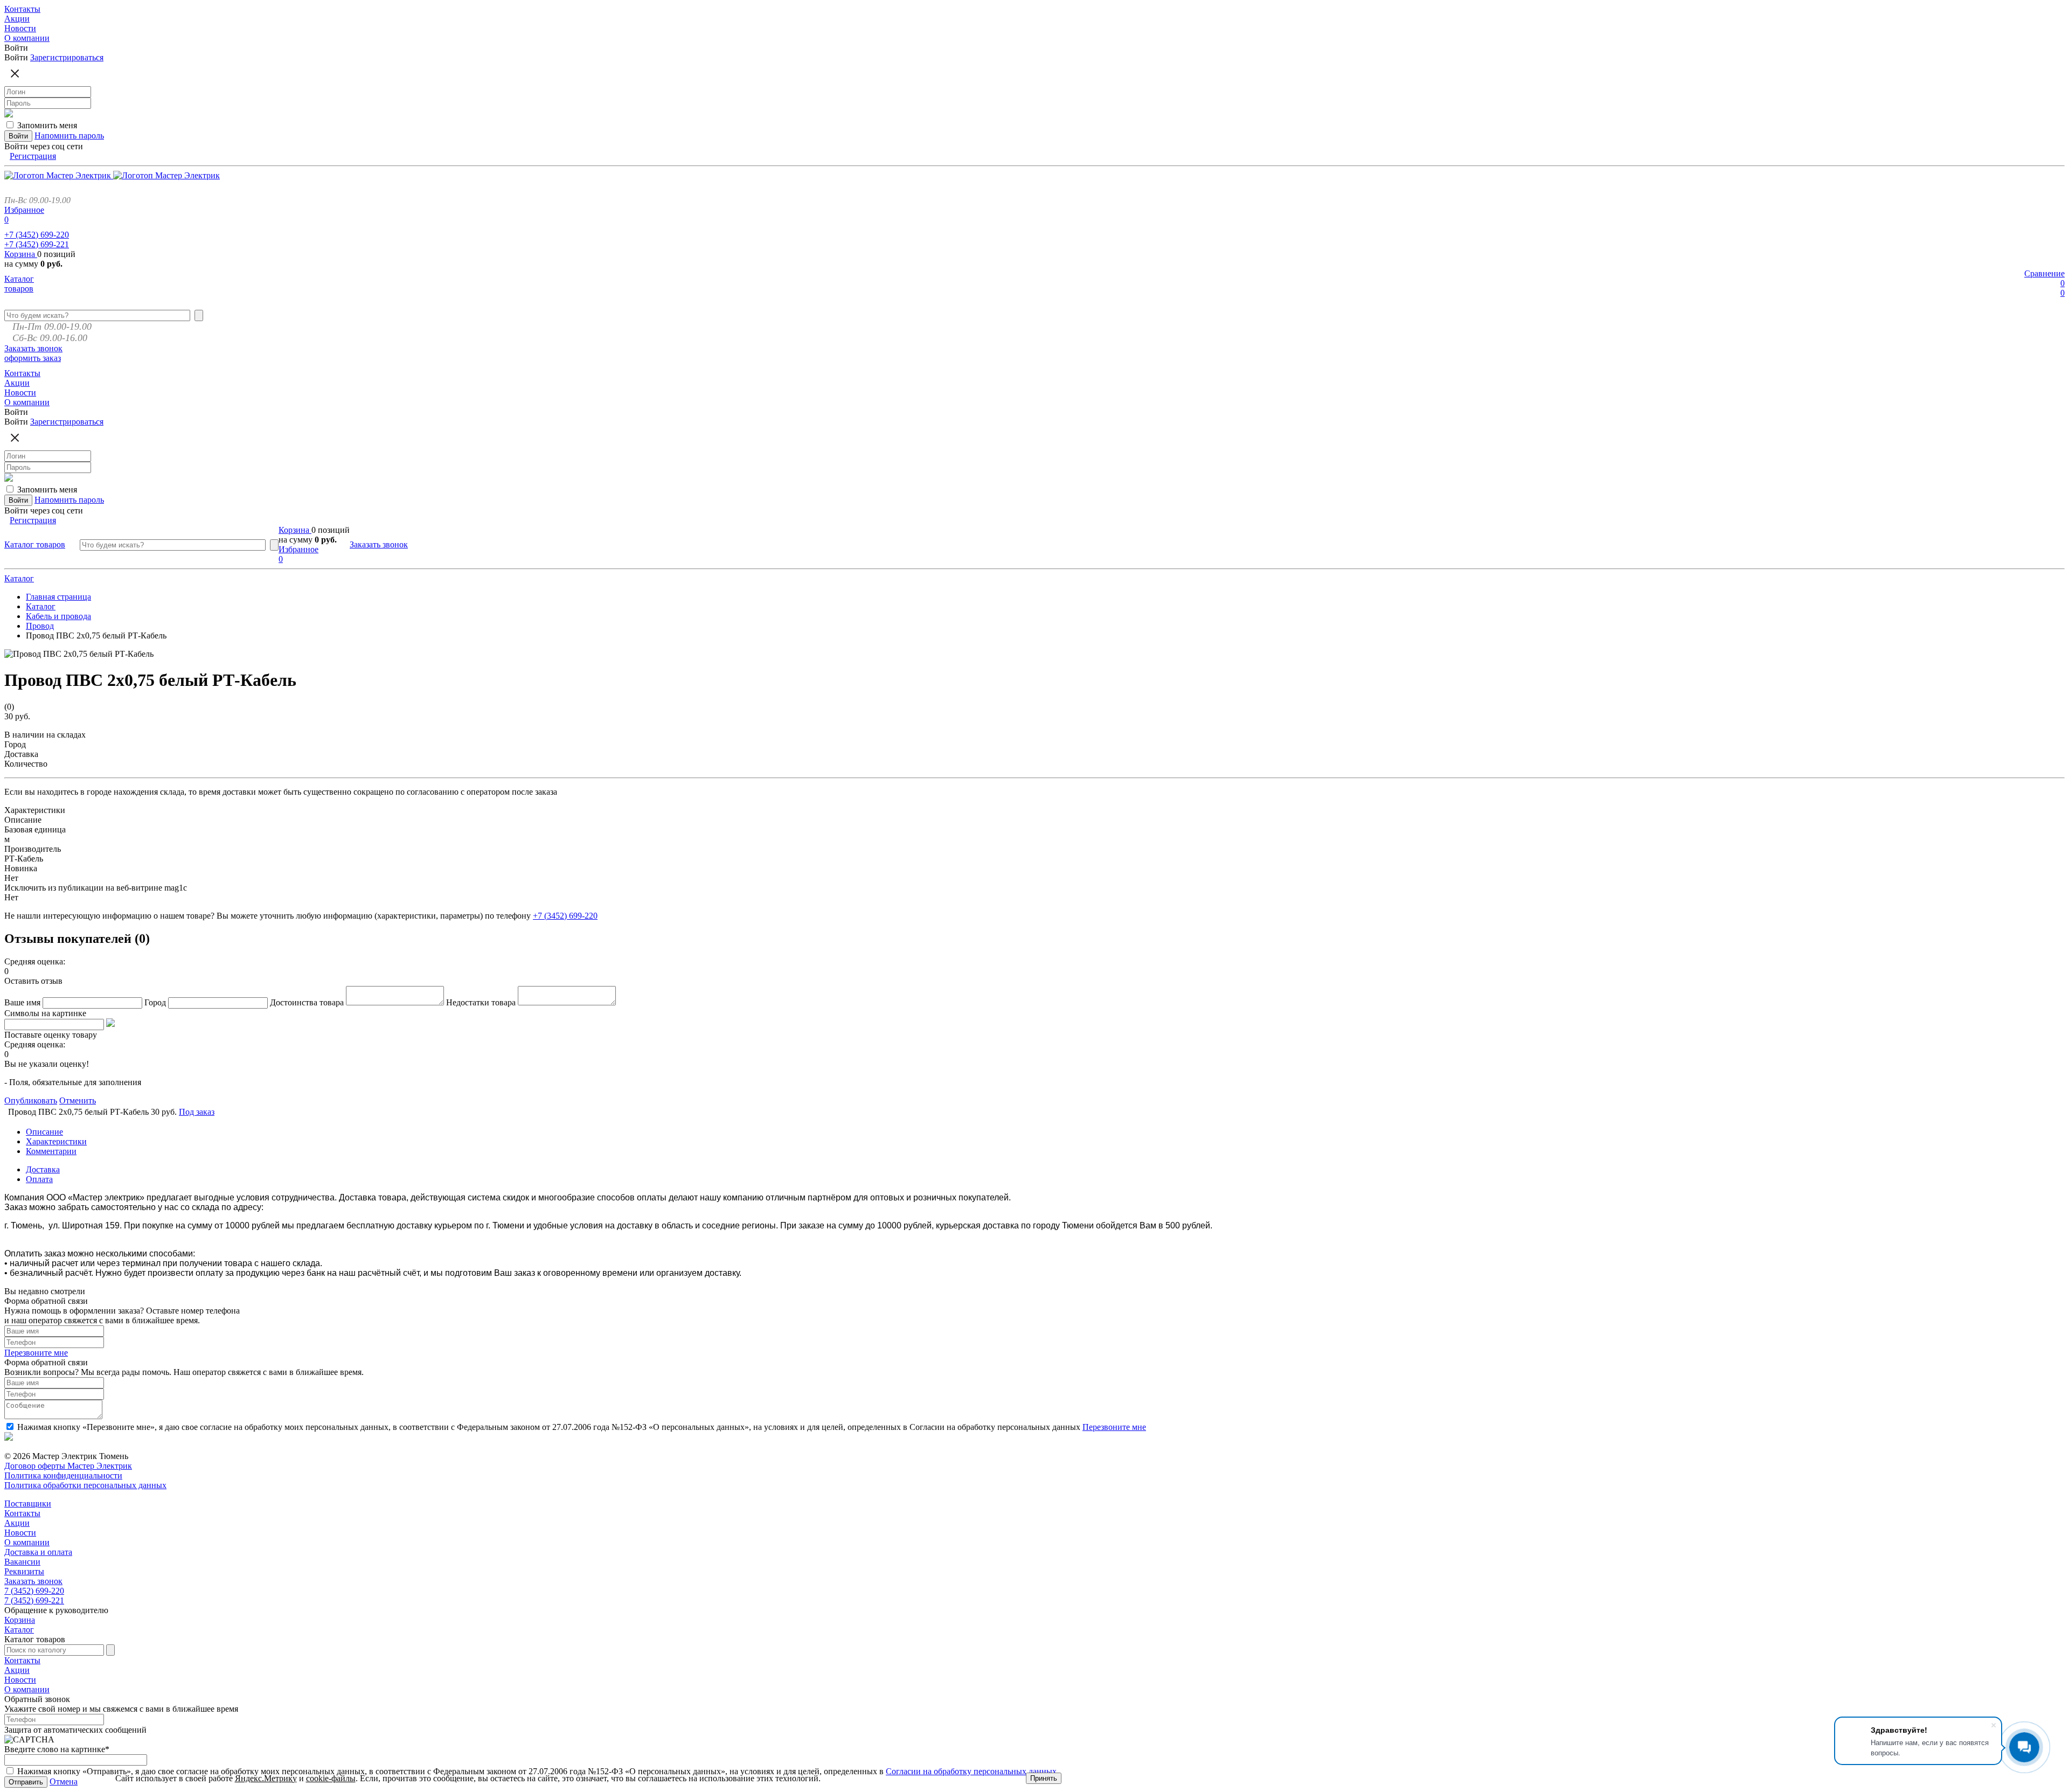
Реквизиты (24, 1571)
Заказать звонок (33, 348)
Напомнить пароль (69, 136)
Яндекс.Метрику (266, 1778)
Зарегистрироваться (67, 57)
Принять (1044, 1778)
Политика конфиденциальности (63, 1475)
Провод (40, 626)
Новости (20, 1533)
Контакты (22, 1513)
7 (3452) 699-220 (34, 1591)
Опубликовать (31, 1100)
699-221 (37, 244)
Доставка (43, 1169)
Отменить (78, 1100)
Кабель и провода (58, 616)
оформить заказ (33, 358)
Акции (17, 1523)
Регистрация (33, 156)
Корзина (21, 254)
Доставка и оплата (38, 1552)
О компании (27, 1542)
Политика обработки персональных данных (85, 1485)
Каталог (19, 578)
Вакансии (22, 1562)
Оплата (39, 1179)
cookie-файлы (331, 1778)
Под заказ (197, 1112)
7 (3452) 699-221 (34, 1600)
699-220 (37, 235)
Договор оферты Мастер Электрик (68, 1466)
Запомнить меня (47, 125)
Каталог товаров (19, 284)
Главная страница (58, 597)
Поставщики (28, 1503)
